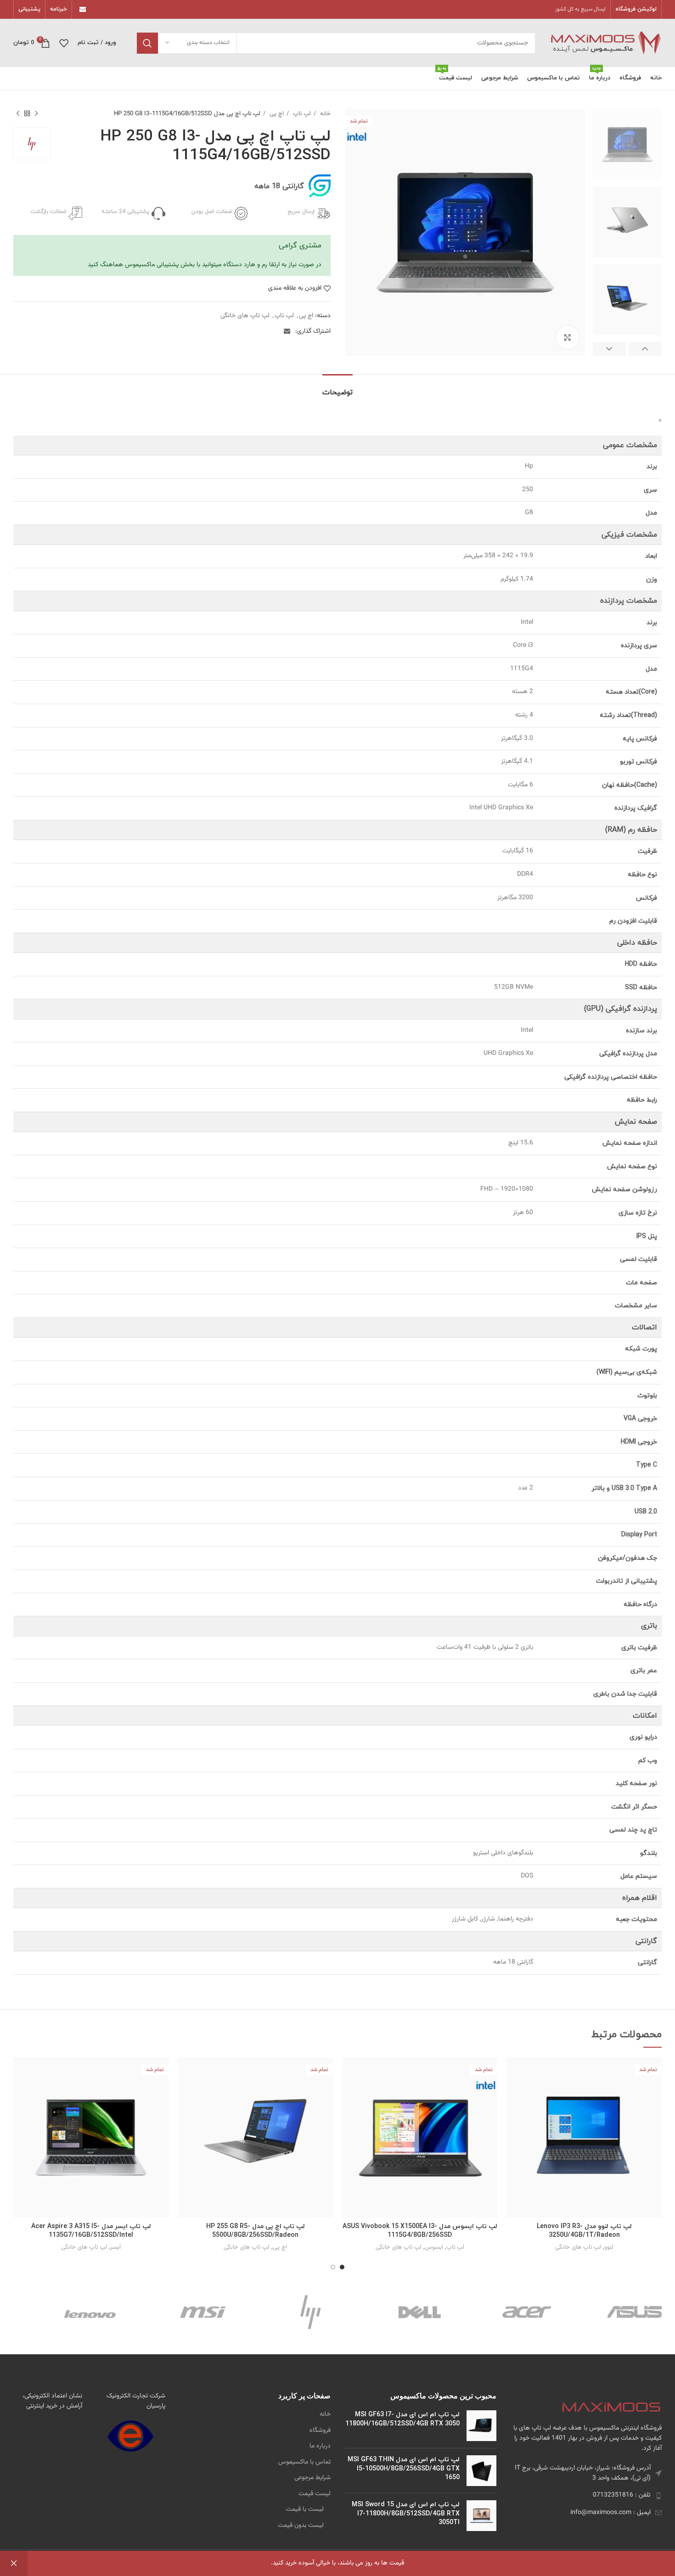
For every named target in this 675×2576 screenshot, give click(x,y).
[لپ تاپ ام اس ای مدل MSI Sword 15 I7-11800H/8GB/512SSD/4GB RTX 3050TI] (481, 2516)
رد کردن (14, 2563)
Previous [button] (645, 349)
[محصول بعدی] (18, 114)
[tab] (337, 388)
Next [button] (609, 349)
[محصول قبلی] (36, 114)
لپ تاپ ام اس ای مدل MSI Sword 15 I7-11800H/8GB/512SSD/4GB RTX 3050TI (406, 2514)
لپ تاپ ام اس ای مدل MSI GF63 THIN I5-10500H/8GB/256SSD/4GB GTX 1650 (404, 2469)
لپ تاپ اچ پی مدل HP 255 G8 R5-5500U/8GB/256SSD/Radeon (256, 2231)
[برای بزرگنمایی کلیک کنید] (568, 337)
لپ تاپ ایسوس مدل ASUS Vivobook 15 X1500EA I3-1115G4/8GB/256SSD (420, 2231)
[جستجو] (147, 43)
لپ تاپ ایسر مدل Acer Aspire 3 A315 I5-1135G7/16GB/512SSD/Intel (91, 2231)
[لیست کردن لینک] (586, 2495)
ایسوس (434, 2247)
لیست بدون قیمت (301, 2526)
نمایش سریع (513, 2072)
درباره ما (320, 2447)
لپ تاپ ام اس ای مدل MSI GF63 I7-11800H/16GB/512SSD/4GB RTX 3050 (402, 2419)
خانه (324, 114)
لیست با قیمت (305, 2510)
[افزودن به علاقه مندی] (513, 2093)
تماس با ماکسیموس (304, 2463)
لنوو (609, 2247)
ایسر (115, 2247)
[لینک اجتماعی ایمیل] (83, 10)
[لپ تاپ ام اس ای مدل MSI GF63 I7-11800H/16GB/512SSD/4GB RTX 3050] (481, 2426)
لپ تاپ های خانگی (245, 316)
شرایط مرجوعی (312, 2478)
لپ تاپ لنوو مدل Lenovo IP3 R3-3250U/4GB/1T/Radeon (584, 2231)
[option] (627, 144)
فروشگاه (320, 2431)
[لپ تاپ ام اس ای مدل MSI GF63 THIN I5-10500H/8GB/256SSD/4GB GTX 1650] (481, 2471)
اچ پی (276, 114)
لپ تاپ (301, 114)
